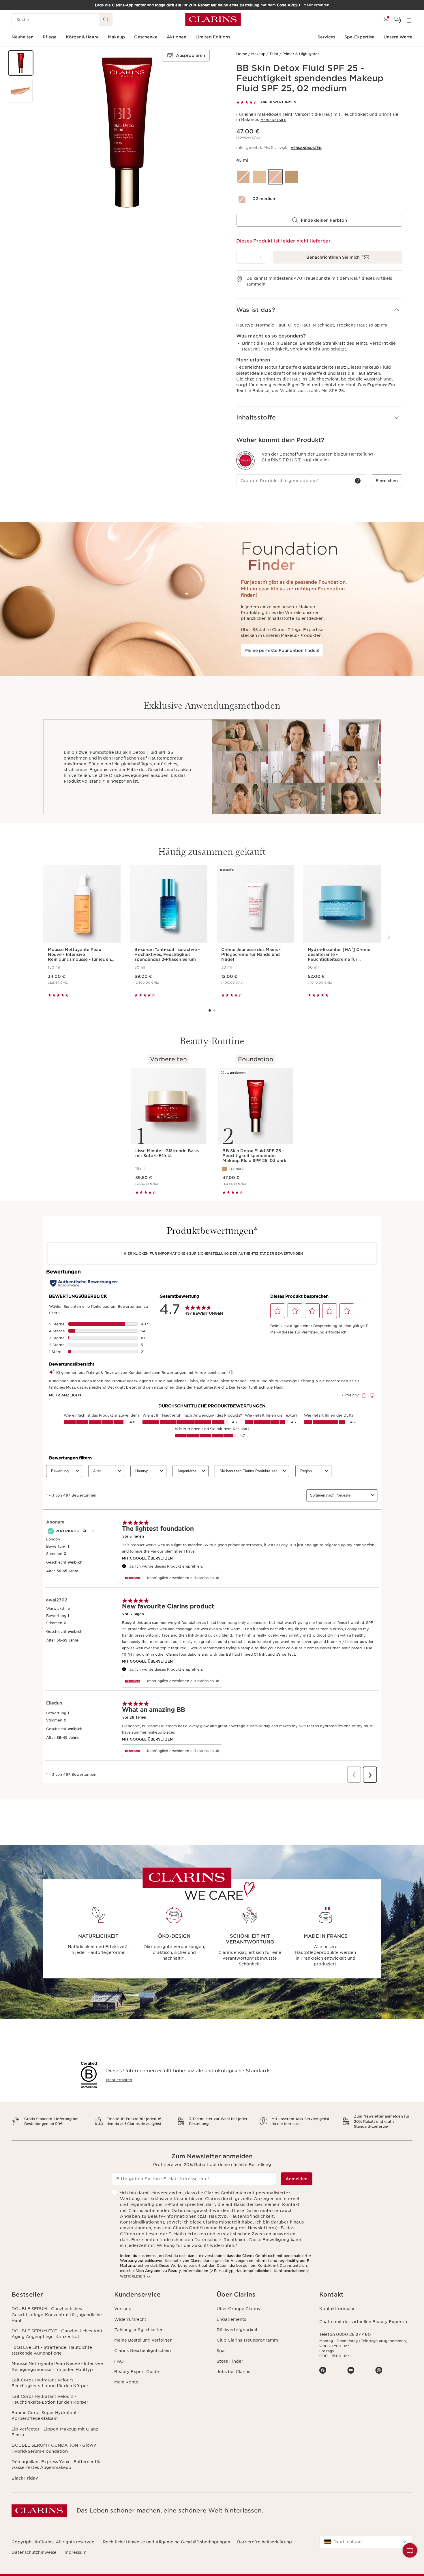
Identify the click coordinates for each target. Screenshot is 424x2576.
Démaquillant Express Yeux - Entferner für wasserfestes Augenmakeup (56, 2465)
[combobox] (366, 2542)
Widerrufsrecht (130, 2319)
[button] (21, 63)
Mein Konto (126, 2382)
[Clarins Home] (213, 20)
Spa (221, 2351)
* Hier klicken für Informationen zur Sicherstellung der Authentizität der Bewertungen (212, 1254)
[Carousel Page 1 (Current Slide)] (210, 1010)
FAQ (119, 2361)
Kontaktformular (337, 2309)
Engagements (231, 2319)
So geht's (378, 325)
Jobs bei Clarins (233, 2372)
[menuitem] (386, 20)
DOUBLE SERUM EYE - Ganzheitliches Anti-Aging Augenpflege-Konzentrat (58, 2334)
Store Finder (230, 2361)
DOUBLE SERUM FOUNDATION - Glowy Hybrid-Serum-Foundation (54, 2448)
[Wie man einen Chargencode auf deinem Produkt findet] (358, 481)
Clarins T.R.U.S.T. (282, 460)
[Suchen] (106, 20)
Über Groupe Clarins (238, 2309)
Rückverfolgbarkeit (237, 2330)
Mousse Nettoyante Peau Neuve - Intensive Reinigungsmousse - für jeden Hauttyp (57, 2366)
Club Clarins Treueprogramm (247, 2340)
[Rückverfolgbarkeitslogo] (245, 460)
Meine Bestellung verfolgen (143, 2340)
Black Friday (25, 2478)
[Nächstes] (388, 937)
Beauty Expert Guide (137, 2372)
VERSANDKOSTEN (306, 148)
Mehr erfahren (119, 2080)
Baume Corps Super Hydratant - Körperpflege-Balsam (46, 2415)
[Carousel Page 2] (214, 1010)
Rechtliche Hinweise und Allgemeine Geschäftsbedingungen (166, 2542)
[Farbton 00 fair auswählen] (243, 177)
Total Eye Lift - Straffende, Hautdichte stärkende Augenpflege (52, 2350)
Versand (123, 2309)
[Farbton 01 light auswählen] (259, 177)
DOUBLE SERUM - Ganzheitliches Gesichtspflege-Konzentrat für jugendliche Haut (57, 2315)
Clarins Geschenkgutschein (142, 2351)
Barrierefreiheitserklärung (264, 2542)
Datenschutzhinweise (34, 2552)
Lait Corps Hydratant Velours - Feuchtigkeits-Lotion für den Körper (50, 2383)
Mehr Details (273, 120)
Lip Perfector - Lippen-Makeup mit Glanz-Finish (56, 2432)
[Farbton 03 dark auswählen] (292, 177)
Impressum (75, 2552)
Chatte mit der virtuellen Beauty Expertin (363, 2322)
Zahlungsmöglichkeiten (139, 2330)
